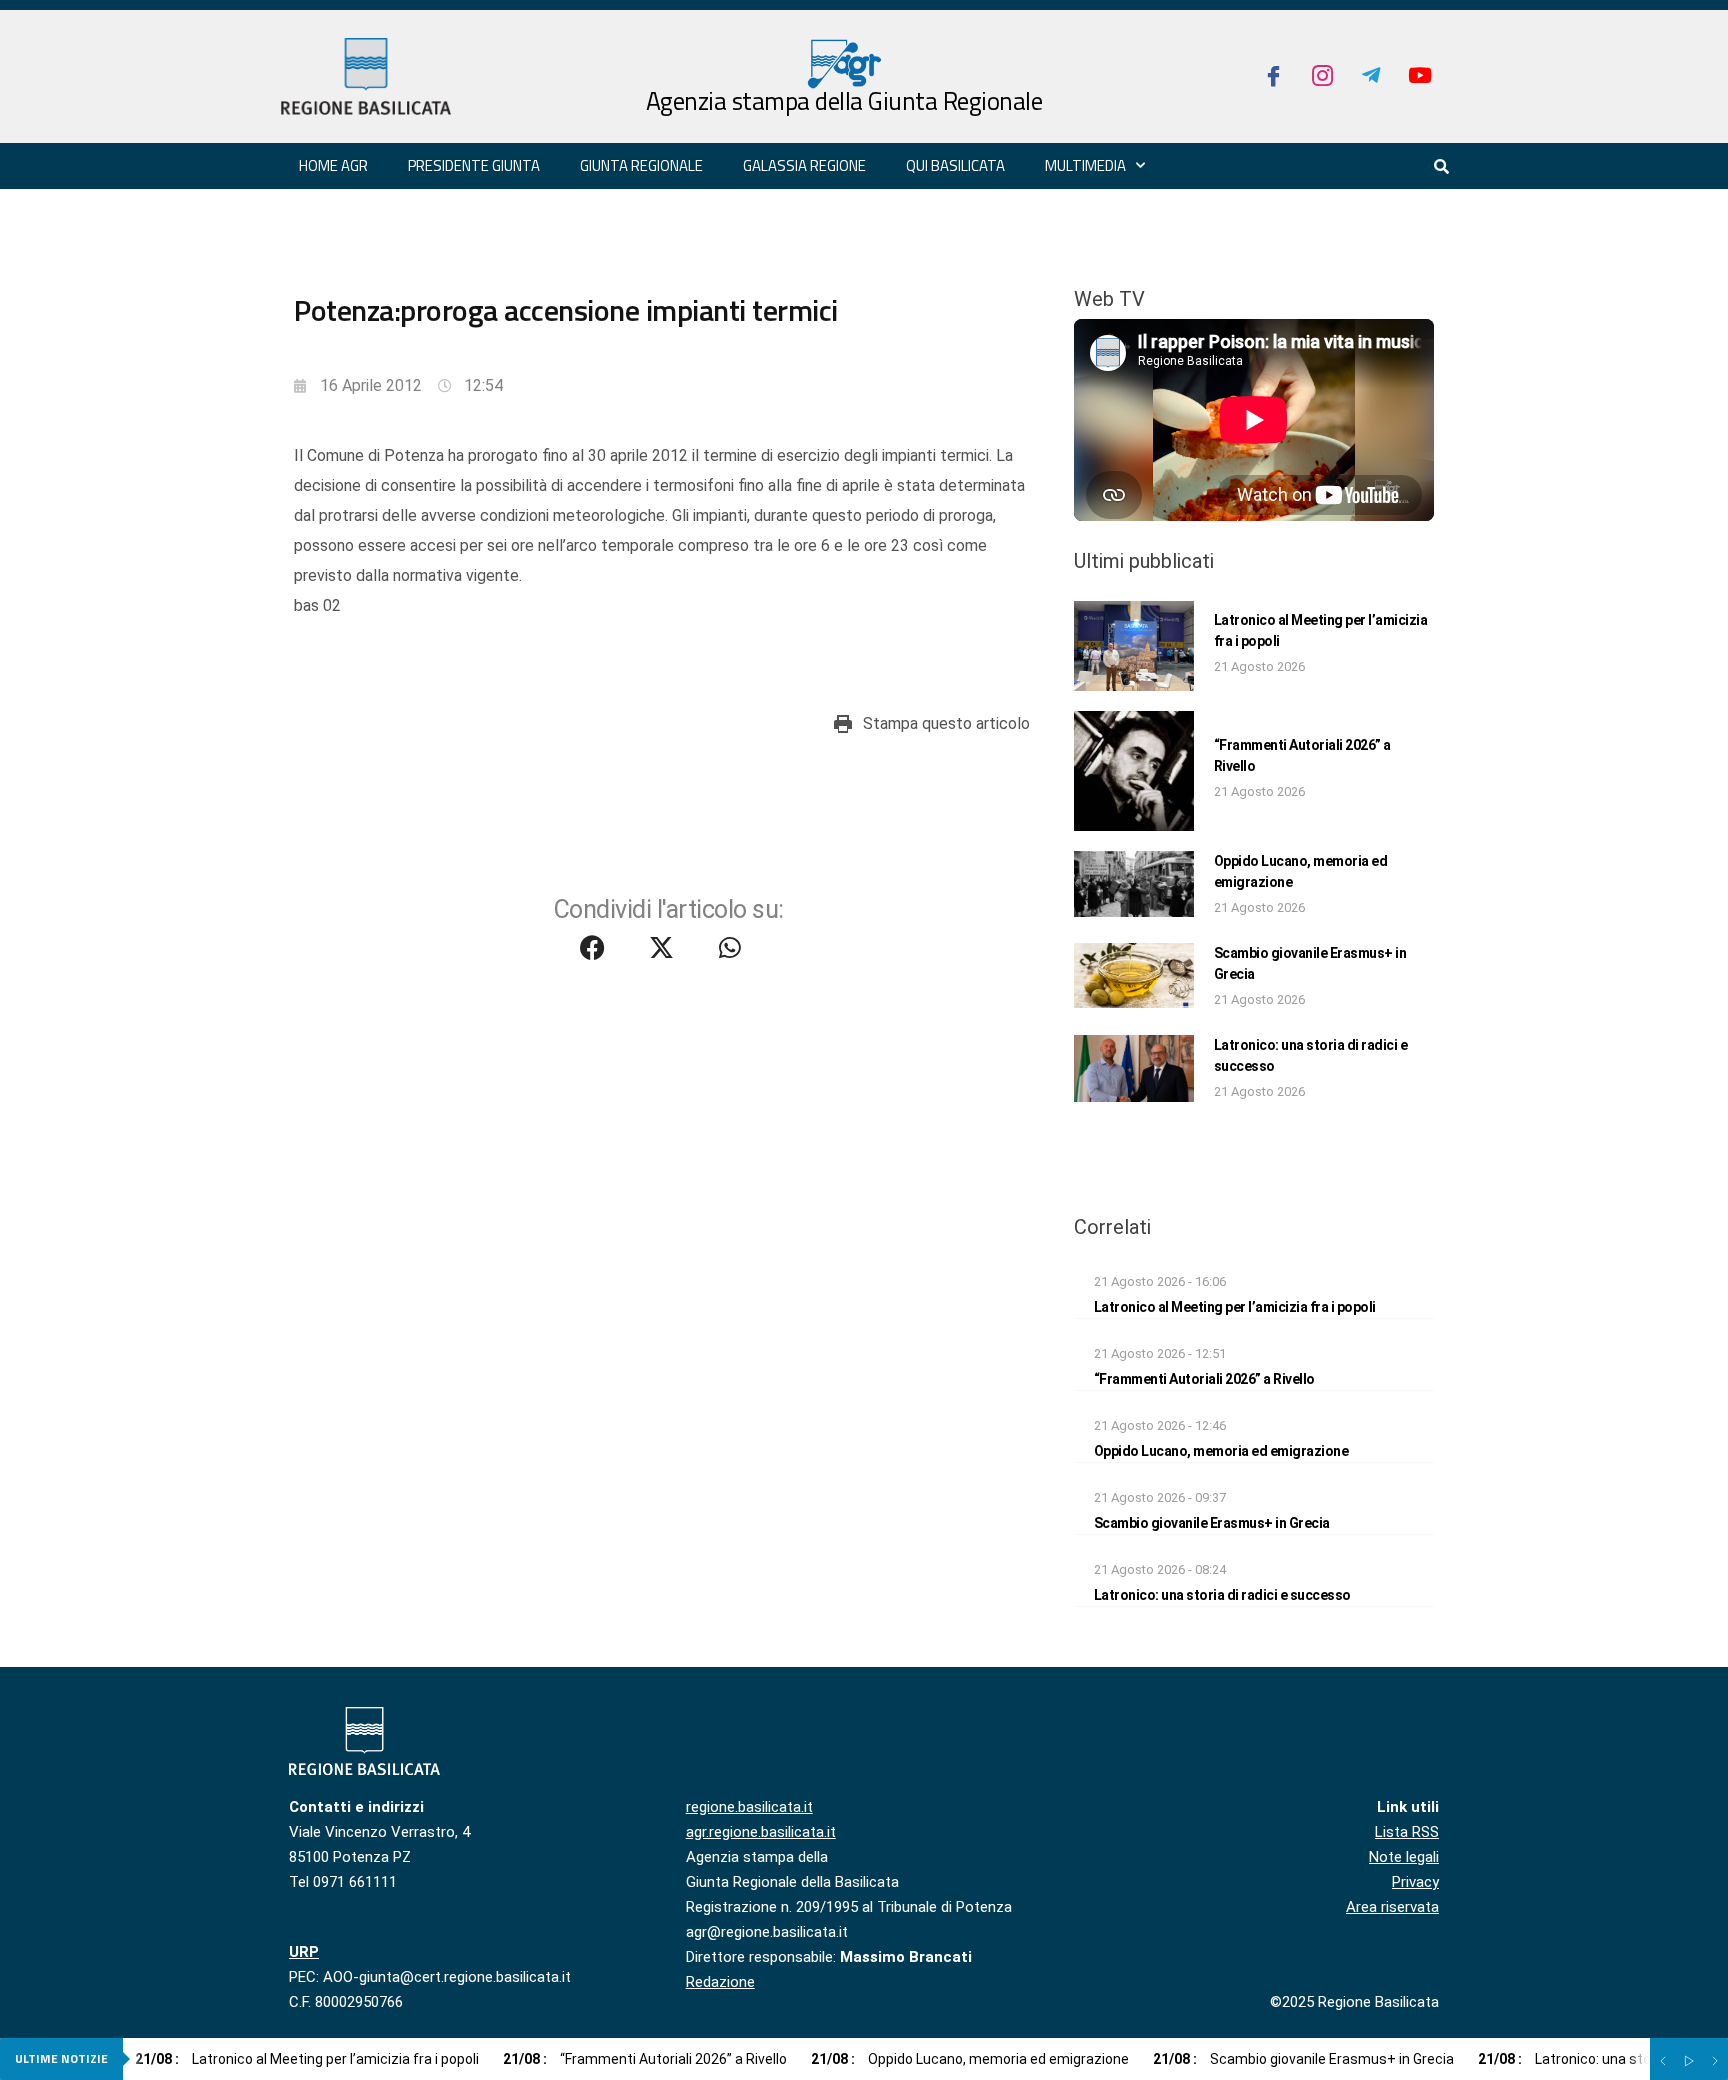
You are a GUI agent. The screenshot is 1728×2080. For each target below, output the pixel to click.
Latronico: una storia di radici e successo (1222, 1595)
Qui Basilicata (955, 165)
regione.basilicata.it (749, 1807)
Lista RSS (1407, 1832)
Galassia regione (804, 165)
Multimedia (1085, 165)
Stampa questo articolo (946, 723)
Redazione (720, 1982)
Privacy (1415, 1882)
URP (304, 1952)
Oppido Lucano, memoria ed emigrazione (1221, 1451)
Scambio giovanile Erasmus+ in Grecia (1212, 1523)
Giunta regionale (641, 165)
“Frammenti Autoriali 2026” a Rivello (1204, 1379)
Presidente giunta (474, 165)
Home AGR (333, 165)
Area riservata (1392, 1907)
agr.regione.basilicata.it (761, 1832)
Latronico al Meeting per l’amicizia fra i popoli (1235, 1307)
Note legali (1404, 1857)
